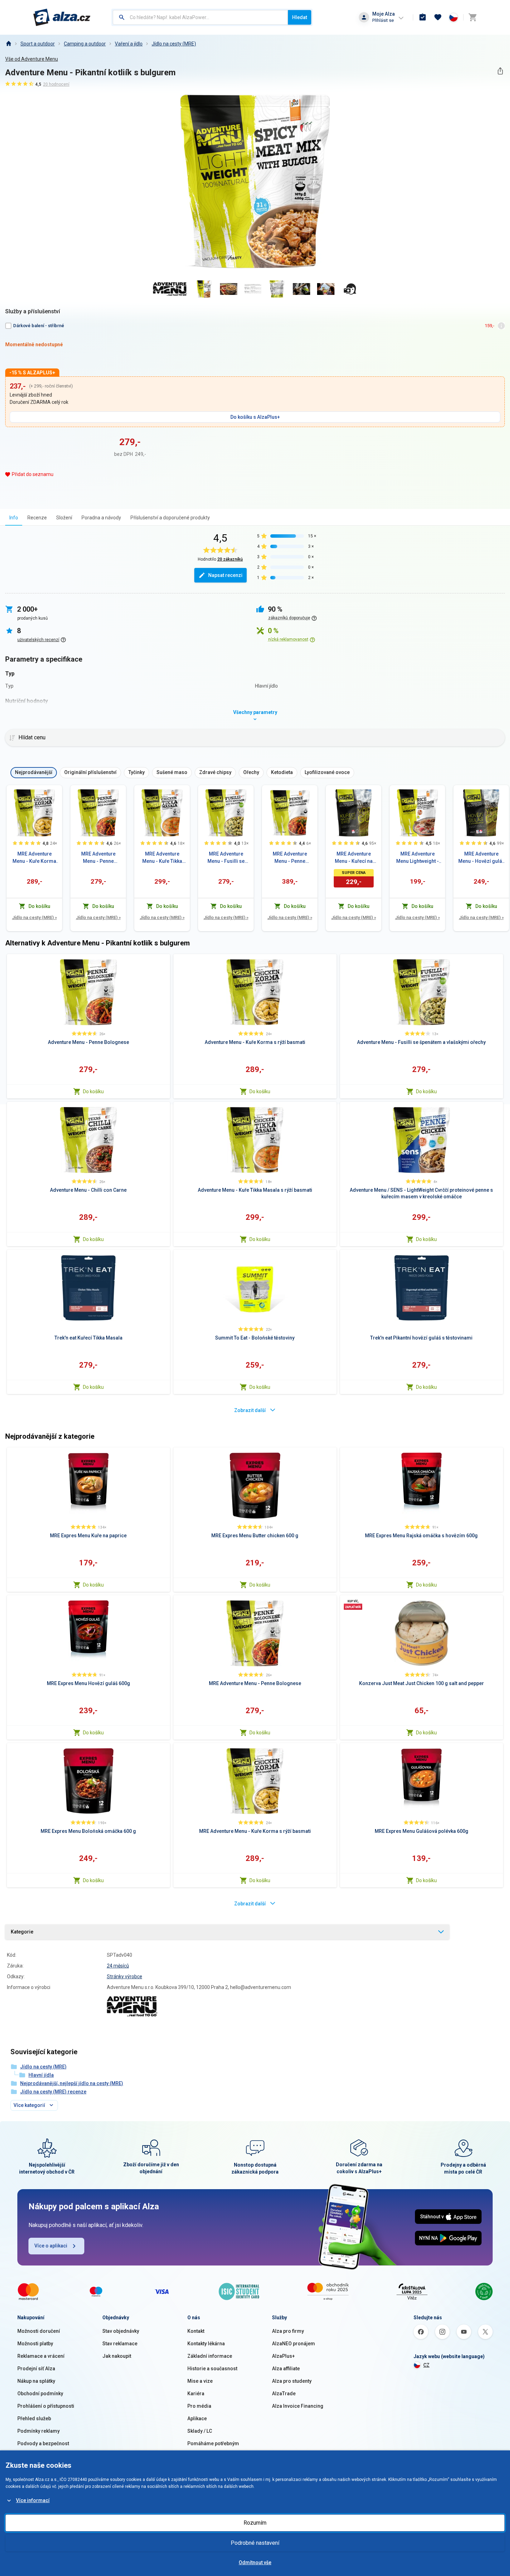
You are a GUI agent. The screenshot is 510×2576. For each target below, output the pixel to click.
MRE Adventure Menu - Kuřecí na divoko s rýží (354, 858)
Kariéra (196, 2394)
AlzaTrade (284, 2394)
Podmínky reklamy (39, 2431)
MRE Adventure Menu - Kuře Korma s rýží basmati (34, 858)
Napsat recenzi (225, 575)
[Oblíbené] (438, 17)
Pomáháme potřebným (213, 2443)
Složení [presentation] (64, 518)
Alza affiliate (286, 2369)
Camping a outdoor (85, 44)
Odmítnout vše (255, 2562)
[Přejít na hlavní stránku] (62, 17)
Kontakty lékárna (206, 2344)
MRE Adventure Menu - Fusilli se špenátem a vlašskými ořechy (226, 858)
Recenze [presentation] (37, 518)
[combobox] (200, 17)
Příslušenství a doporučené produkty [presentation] (170, 518)
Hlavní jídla (41, 2075)
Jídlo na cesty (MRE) (174, 44)
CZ (426, 2365)
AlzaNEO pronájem (294, 2344)
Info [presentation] (14, 518)
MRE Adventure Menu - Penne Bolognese (98, 858)
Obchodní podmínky (40, 2394)
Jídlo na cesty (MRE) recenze (53, 2092)
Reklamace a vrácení (41, 2356)
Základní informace (210, 2356)
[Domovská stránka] (8, 44)
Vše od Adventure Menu (32, 59)
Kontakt (196, 2331)
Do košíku (93, 1091)
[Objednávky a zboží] (423, 17)
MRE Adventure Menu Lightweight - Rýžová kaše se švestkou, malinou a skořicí (418, 858)
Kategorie (22, 1932)
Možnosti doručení (39, 2331)
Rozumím (255, 2523)
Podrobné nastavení (255, 2543)
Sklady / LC (200, 2431)
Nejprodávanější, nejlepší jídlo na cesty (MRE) (72, 2083)
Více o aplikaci (51, 2246)
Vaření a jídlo (129, 44)
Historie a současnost (212, 2369)
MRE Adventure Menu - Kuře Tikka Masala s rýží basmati (162, 858)
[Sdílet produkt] (500, 71)
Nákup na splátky (36, 2381)
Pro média (199, 2406)
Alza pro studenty (292, 2381)
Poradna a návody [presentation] (101, 518)
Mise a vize (200, 2381)
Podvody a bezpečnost (43, 2443)
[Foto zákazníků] (350, 289)
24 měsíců (118, 1966)
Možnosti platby (35, 2344)
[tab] (14, 517)
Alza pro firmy (288, 2331)
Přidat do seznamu (33, 474)
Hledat (300, 17)
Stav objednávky (121, 2331)
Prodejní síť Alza (36, 2369)
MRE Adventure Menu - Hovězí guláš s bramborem (481, 858)
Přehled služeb (34, 2418)
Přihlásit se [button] (383, 20)
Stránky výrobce (125, 1976)
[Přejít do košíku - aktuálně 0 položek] (473, 17)
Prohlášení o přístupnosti (46, 2406)
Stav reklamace (120, 2344)
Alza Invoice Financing (298, 2406)
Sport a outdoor (38, 44)
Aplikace (197, 2418)
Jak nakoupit (117, 2356)
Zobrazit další (250, 1410)
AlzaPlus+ (283, 2356)
